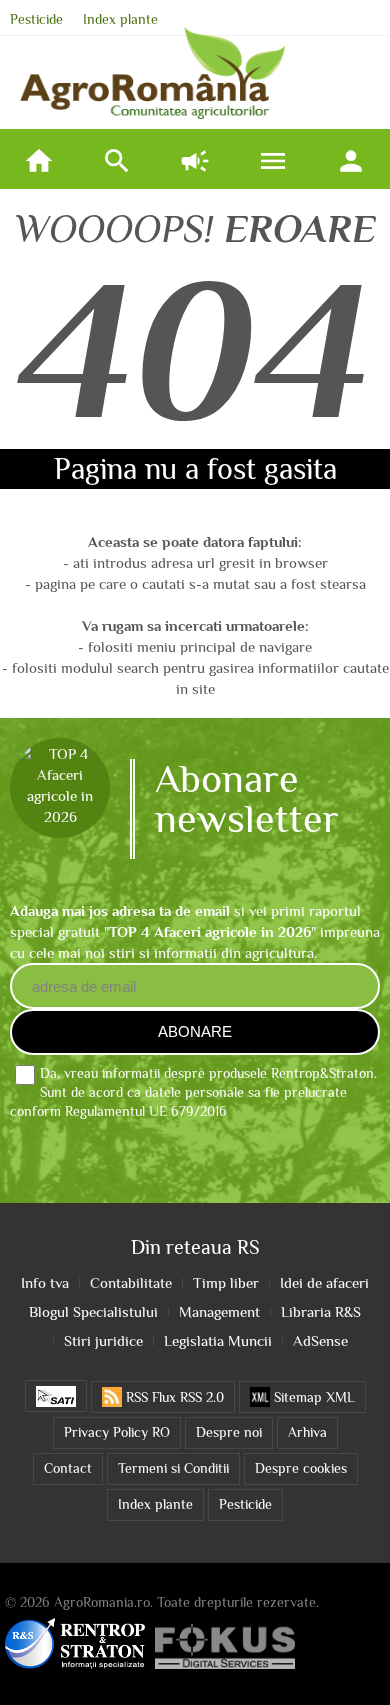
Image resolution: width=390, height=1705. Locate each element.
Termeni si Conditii (173, 1468)
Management (219, 1311)
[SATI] (56, 1396)
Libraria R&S (321, 1311)
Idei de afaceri (324, 1282)
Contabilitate (131, 1282)
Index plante (120, 19)
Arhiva (307, 1432)
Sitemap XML (312, 1397)
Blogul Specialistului (93, 1311)
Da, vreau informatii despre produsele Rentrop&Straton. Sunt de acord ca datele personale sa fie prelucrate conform (193, 1092)
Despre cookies (301, 1468)
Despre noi (229, 1432)
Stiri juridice (103, 1340)
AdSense (320, 1340)
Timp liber (226, 1282)
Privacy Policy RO (117, 1432)
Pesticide (36, 19)
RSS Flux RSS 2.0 (173, 1397)
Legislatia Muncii (218, 1340)
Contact (68, 1468)
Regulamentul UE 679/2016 (146, 1111)
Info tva (45, 1282)
